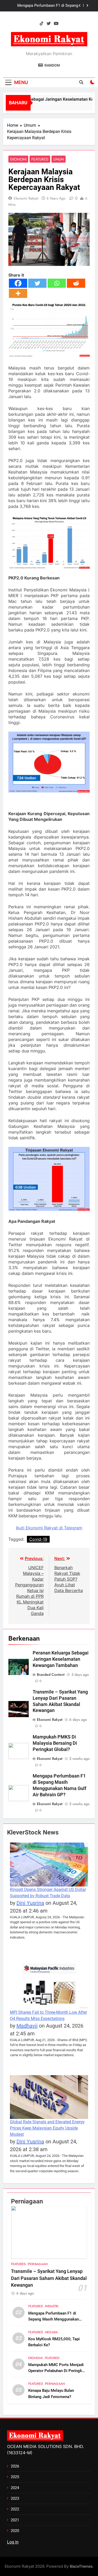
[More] (18, 293)
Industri (52, 2306)
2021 (15, 2520)
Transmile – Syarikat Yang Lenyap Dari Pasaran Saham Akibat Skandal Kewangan (49, 2278)
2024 (15, 2488)
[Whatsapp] (57, 283)
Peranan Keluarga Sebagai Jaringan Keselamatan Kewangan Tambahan (61, 1659)
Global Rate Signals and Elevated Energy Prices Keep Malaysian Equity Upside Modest (47, 2128)
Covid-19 (38, 1539)
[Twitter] (37, 283)
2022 (15, 2509)
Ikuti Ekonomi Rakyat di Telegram (49, 1528)
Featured (40, 159)
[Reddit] (76, 283)
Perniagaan (38, 2264)
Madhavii (27, 2026)
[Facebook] (18, 283)
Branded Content (51, 1674)
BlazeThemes (81, 2566)
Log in (13, 2542)
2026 (15, 2466)
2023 (15, 2498)
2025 (15, 2477)
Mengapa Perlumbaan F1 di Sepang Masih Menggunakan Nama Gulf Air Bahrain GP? (47, 6)
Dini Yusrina (30, 1903)
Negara (51, 2332)
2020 (15, 2531)
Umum (59, 159)
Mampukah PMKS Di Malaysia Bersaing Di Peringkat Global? (55, 1743)
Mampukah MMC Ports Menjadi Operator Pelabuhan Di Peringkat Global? (57, 2371)
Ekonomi (18, 159)
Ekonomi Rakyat (26, 198)
